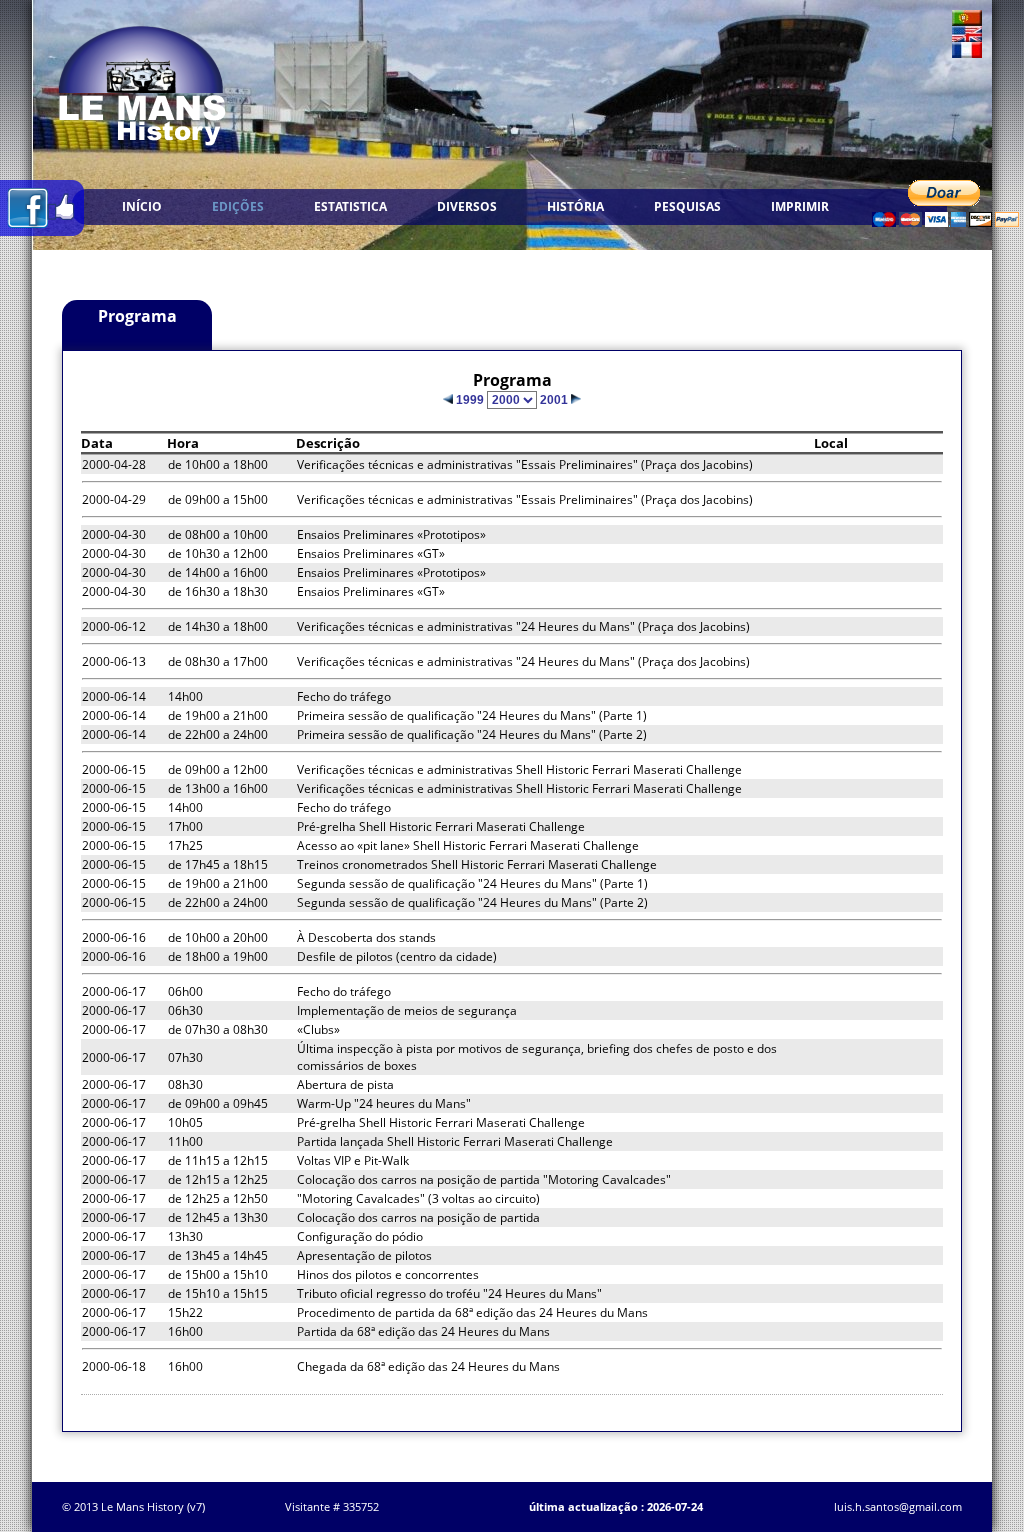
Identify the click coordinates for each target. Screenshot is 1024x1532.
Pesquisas (687, 206)
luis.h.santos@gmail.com (898, 1506)
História (575, 206)
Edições (238, 206)
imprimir (800, 206)
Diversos (467, 206)
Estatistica (350, 206)
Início (142, 206)
